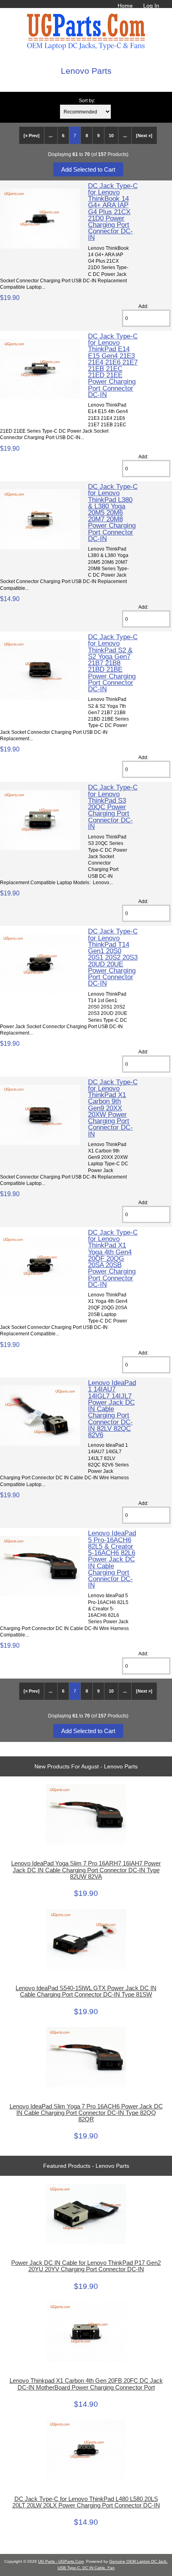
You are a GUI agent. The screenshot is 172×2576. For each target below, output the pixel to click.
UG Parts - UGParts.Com (61, 2561)
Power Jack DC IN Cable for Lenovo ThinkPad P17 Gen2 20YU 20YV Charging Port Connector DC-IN (86, 2266)
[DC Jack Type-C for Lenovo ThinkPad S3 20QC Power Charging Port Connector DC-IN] (40, 848)
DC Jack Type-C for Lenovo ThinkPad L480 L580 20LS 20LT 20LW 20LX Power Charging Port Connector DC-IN (86, 2502)
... (51, 136)
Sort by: (87, 100)
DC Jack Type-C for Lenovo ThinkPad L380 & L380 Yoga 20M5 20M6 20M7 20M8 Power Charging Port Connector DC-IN (113, 512)
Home (125, 6)
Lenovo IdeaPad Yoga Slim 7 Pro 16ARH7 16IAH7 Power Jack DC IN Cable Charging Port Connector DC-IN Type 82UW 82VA (86, 1870)
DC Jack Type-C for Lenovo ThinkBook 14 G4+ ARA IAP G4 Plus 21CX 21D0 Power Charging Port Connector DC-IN (113, 212)
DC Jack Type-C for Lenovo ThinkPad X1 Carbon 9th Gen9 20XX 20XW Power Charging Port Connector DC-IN (113, 1108)
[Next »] (144, 136)
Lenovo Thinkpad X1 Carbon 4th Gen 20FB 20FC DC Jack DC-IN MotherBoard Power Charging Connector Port (86, 2384)
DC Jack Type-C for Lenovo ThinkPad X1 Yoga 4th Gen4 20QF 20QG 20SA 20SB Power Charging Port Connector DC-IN (113, 1258)
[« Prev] (32, 136)
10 (111, 136)
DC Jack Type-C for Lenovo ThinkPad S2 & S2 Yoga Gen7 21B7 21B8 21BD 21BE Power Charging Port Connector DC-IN (113, 663)
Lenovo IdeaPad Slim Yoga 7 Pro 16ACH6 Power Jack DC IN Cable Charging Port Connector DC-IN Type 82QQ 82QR (86, 2113)
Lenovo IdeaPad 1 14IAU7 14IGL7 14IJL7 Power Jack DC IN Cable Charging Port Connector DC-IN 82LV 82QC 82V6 (112, 1409)
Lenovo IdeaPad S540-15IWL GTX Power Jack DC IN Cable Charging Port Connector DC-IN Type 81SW (86, 1991)
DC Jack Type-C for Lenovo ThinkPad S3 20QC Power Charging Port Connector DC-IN (113, 807)
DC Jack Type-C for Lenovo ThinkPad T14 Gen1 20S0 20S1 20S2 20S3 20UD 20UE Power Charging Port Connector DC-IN (113, 957)
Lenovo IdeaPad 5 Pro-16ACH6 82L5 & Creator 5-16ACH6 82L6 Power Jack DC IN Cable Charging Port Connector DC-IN (112, 1559)
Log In (151, 6)
